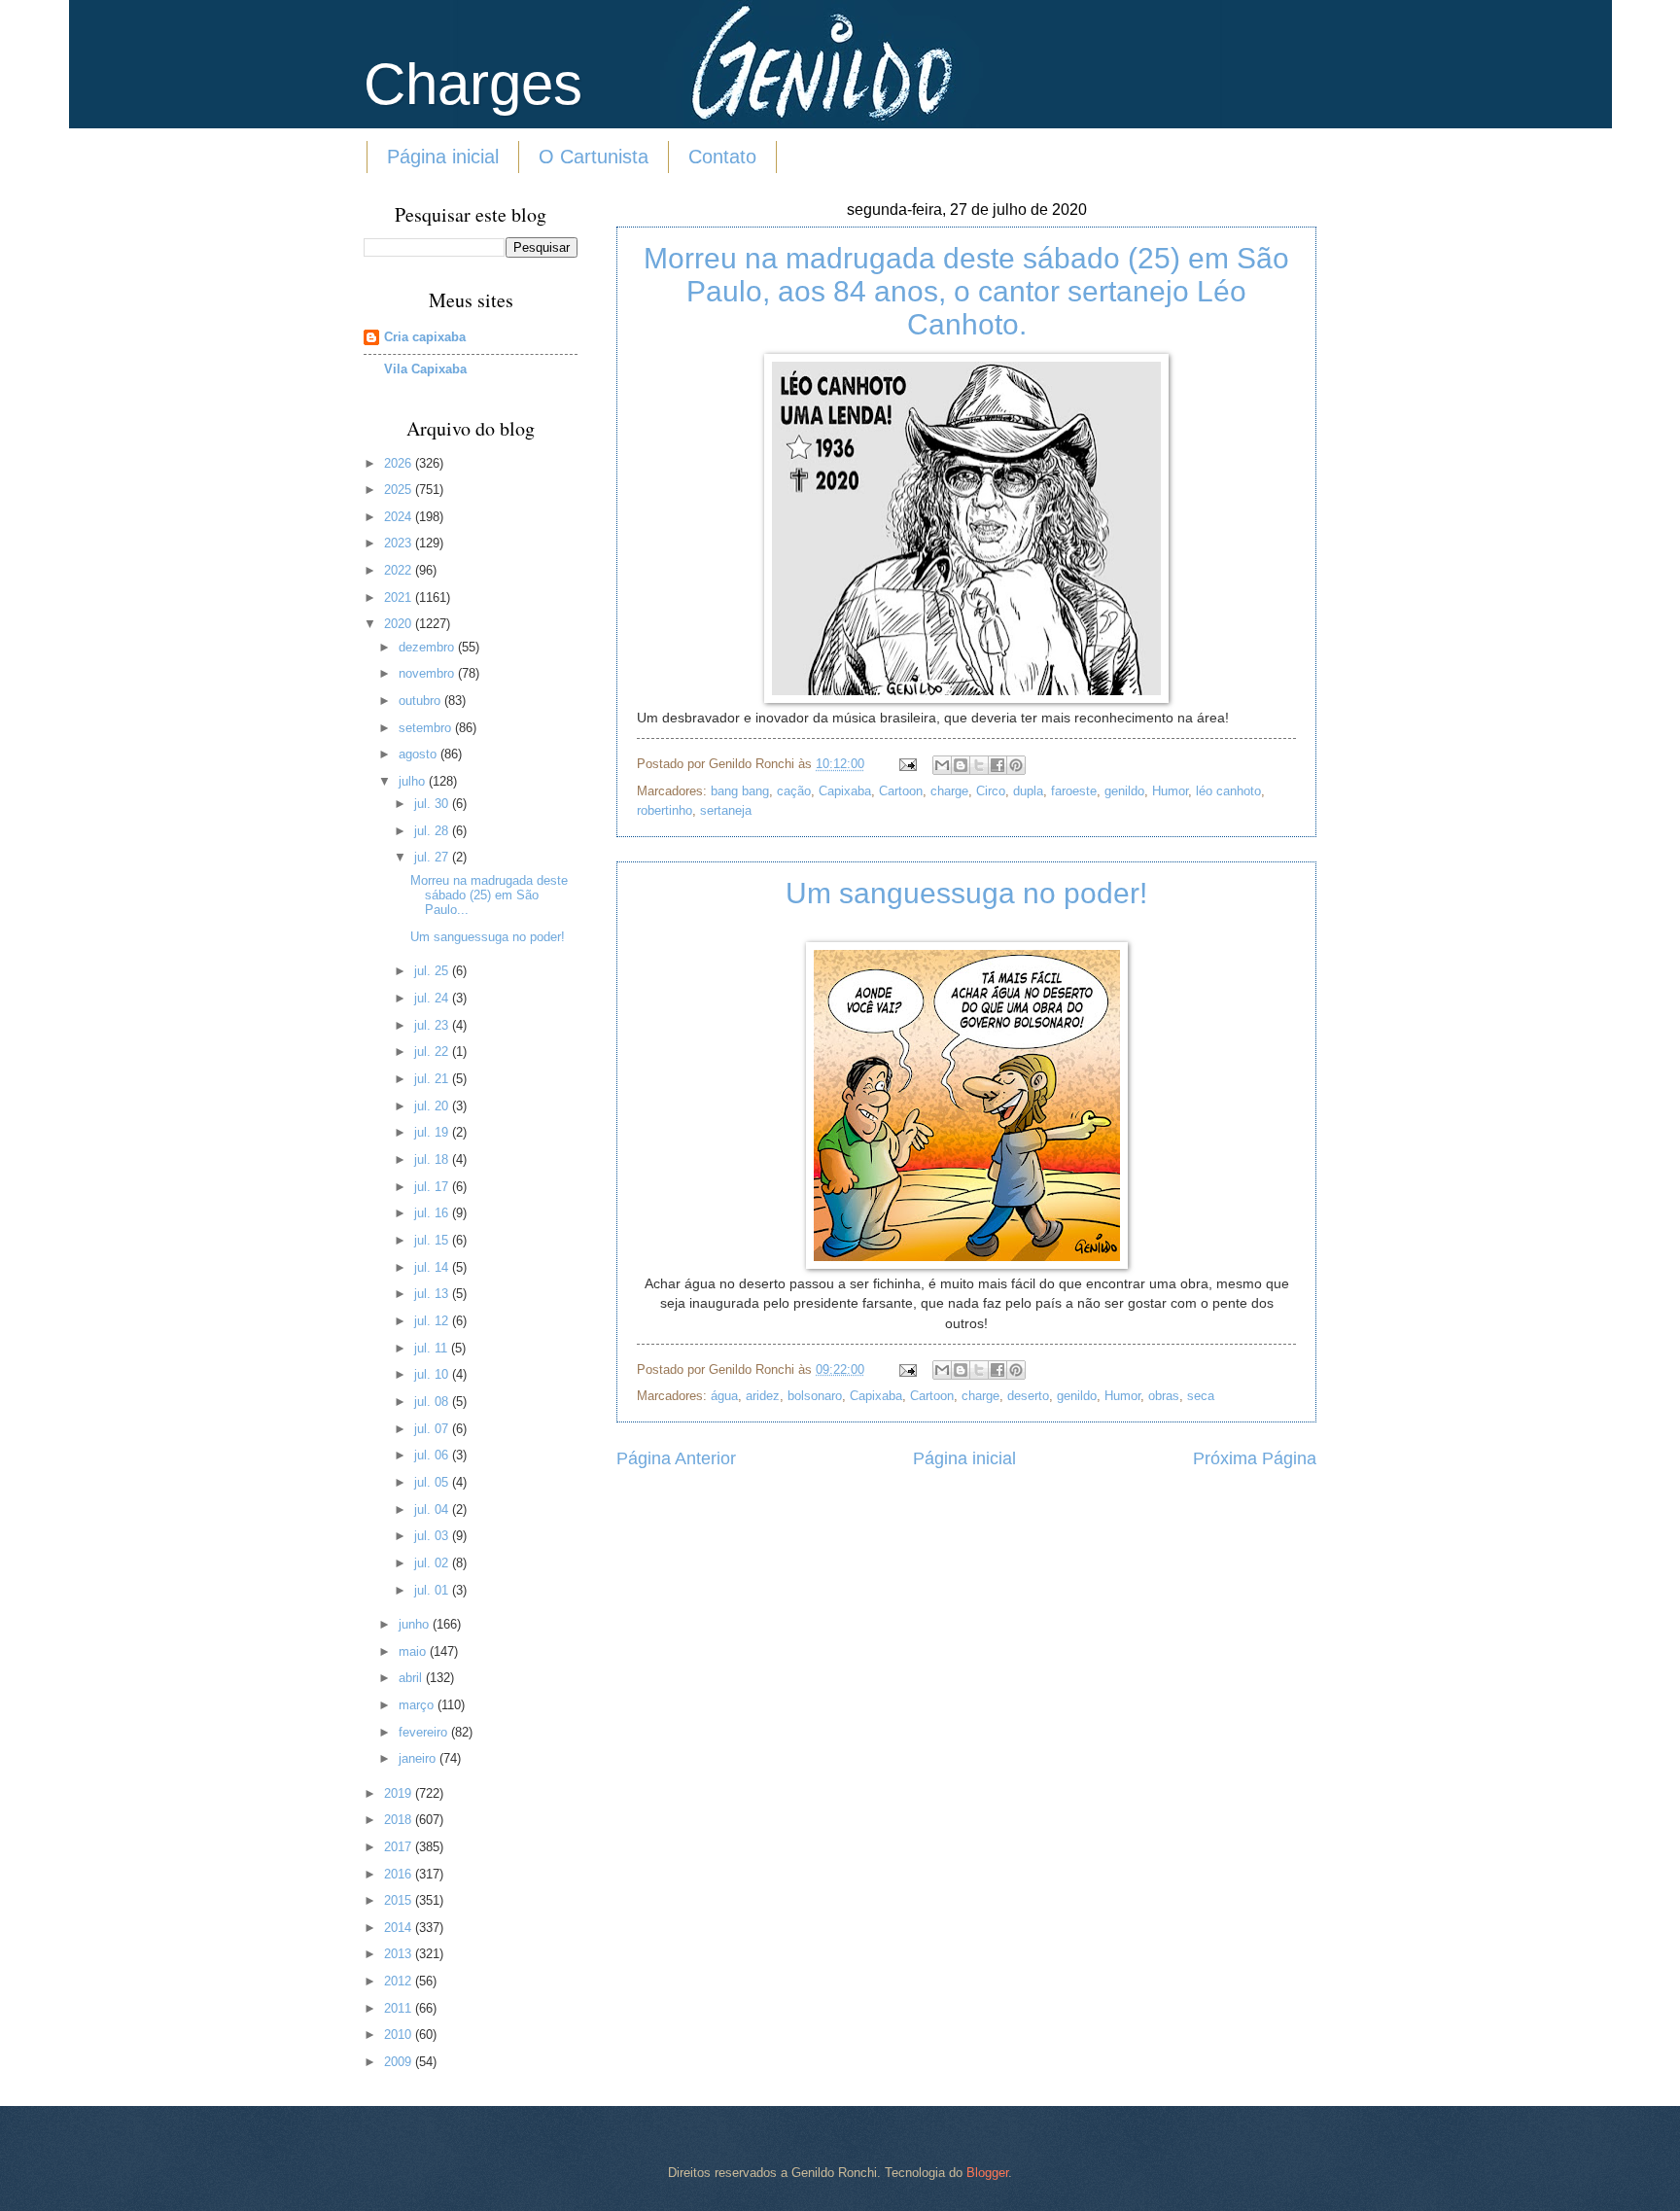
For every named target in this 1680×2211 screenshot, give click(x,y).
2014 (400, 1928)
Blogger (987, 2173)
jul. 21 (433, 1079)
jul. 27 (433, 857)
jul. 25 (433, 971)
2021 (400, 597)
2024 (400, 517)
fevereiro (425, 1732)
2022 (400, 570)
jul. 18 (433, 1159)
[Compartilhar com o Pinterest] (1016, 765)
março (418, 1705)
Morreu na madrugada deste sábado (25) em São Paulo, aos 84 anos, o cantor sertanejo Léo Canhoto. (966, 291)
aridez (763, 1396)
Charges (473, 84)
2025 (400, 490)
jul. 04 (433, 1509)
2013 (400, 1954)
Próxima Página (1255, 1458)
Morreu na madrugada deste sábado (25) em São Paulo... (489, 895)
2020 (400, 624)
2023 (400, 543)
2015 (400, 1900)
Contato (722, 157)
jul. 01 (433, 1590)
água (724, 1396)
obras (1164, 1396)
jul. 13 (433, 1294)
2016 (400, 1874)
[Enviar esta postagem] (907, 764)
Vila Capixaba (425, 369)
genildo (1124, 791)
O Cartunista (594, 157)
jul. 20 (433, 1106)
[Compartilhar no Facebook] (997, 765)
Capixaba (845, 791)
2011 (400, 2008)
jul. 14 (433, 1267)
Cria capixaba (425, 337)
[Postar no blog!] (961, 765)
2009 (400, 2062)
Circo (991, 791)
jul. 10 (433, 1374)
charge (949, 791)
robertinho (665, 810)
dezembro (428, 647)
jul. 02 (433, 1563)
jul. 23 (433, 1025)
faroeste (1074, 791)
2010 (400, 2035)
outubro (421, 701)
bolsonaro (815, 1396)
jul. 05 (433, 1482)
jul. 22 (433, 1052)
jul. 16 (433, 1213)
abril (412, 1678)
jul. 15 (433, 1240)
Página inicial (443, 157)
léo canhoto (1228, 791)
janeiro (419, 1758)
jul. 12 (433, 1321)
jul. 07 (433, 1429)
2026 (400, 463)
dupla (1028, 791)
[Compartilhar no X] (979, 765)
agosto (420, 754)
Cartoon (901, 791)
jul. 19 (433, 1132)
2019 (400, 1793)
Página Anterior (676, 1458)
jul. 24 (433, 998)
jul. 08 (433, 1402)
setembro (427, 728)
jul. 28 (433, 831)
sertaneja (726, 810)
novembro (428, 673)
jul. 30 (433, 804)
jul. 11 (433, 1348)
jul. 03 (433, 1536)
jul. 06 (433, 1455)
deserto (1028, 1396)
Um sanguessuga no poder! (966, 893)
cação (794, 791)
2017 (400, 1847)
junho (416, 1624)
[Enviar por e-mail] (942, 765)
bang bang (740, 791)
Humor (1170, 791)
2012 (400, 1981)
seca (1201, 1396)
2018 (400, 1820)
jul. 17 (433, 1187)
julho (414, 781)
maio (414, 1651)
